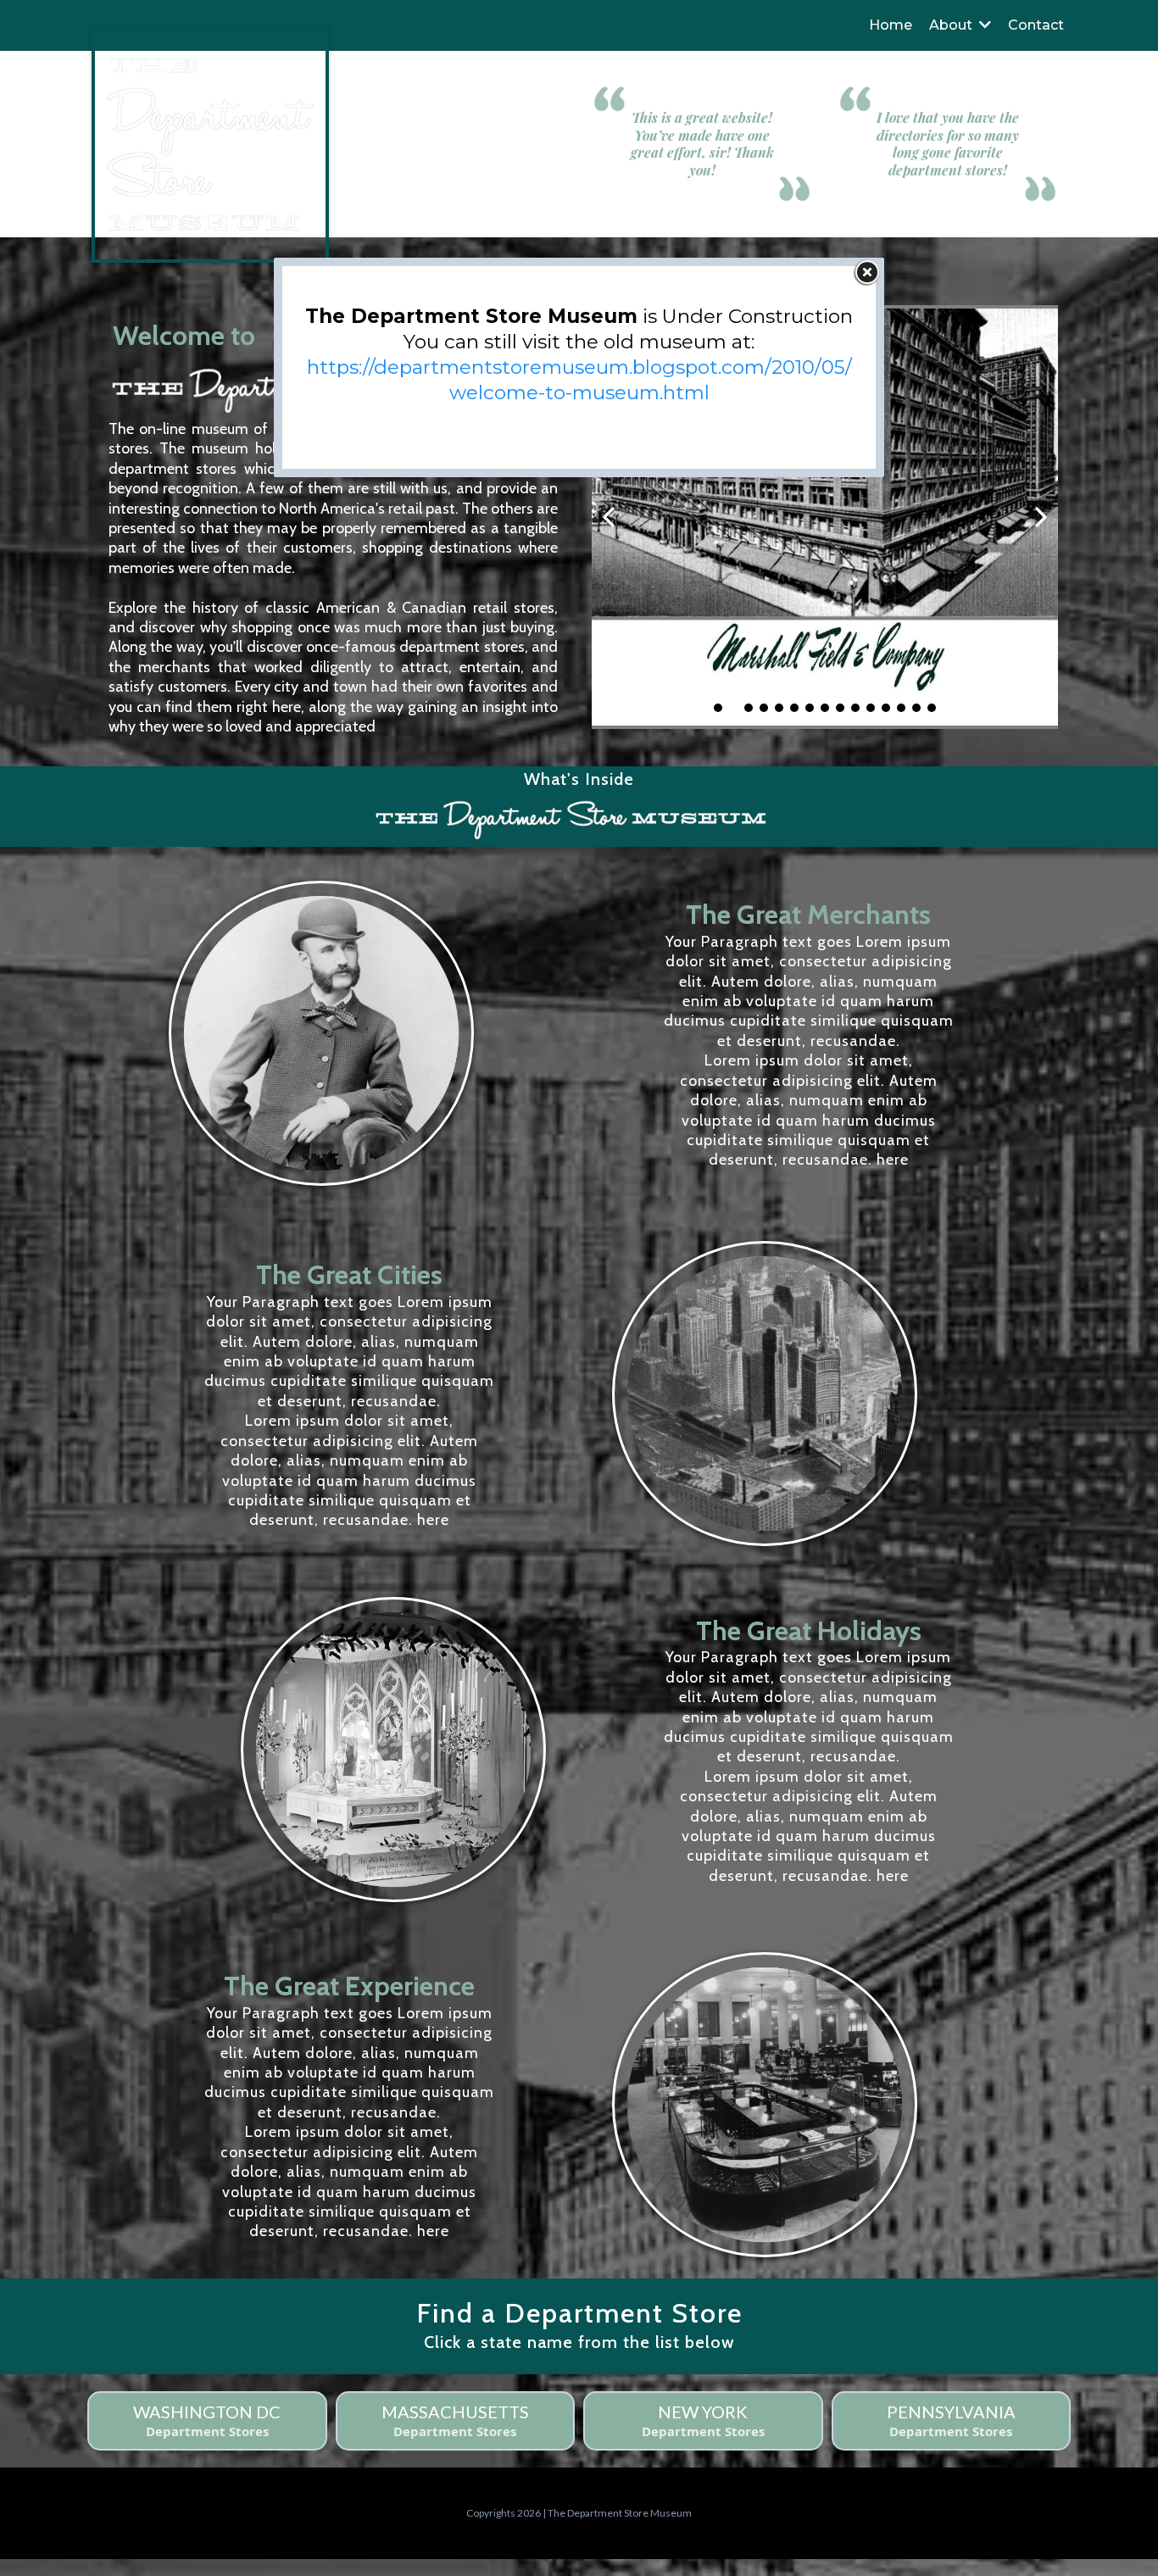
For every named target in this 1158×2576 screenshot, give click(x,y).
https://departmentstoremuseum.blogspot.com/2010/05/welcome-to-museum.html (579, 380)
